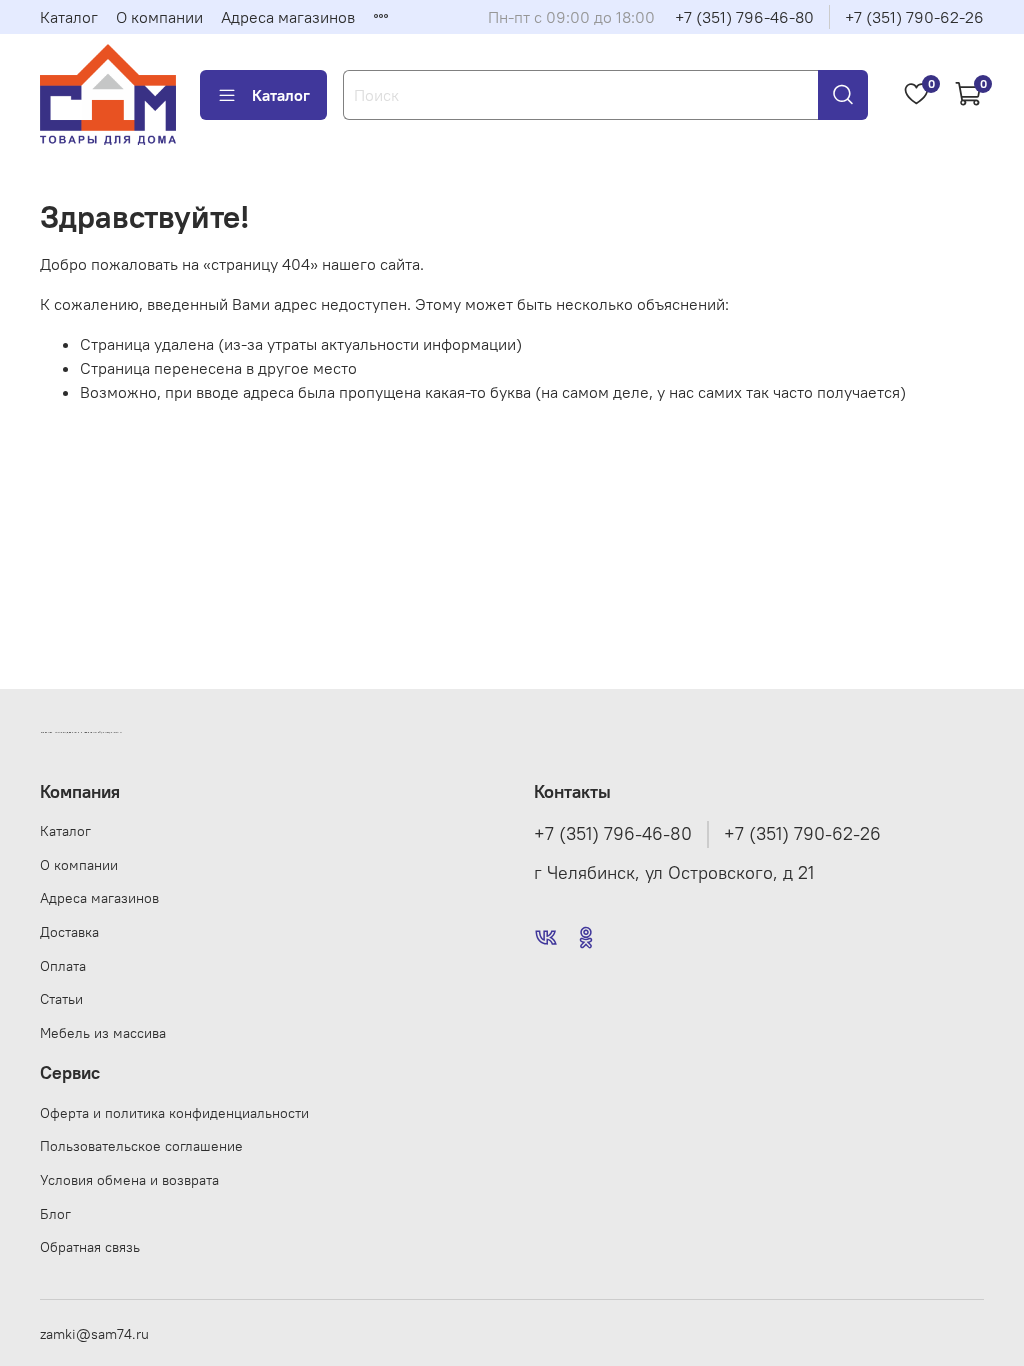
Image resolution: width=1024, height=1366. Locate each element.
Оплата (63, 966)
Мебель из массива (103, 1033)
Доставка (69, 932)
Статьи (61, 999)
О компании (159, 17)
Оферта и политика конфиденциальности (174, 1113)
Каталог (69, 17)
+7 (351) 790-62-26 (914, 17)
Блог (55, 1214)
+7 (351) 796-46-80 (744, 17)
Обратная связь (90, 1247)
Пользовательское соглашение (141, 1146)
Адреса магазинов (288, 17)
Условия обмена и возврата (129, 1180)
